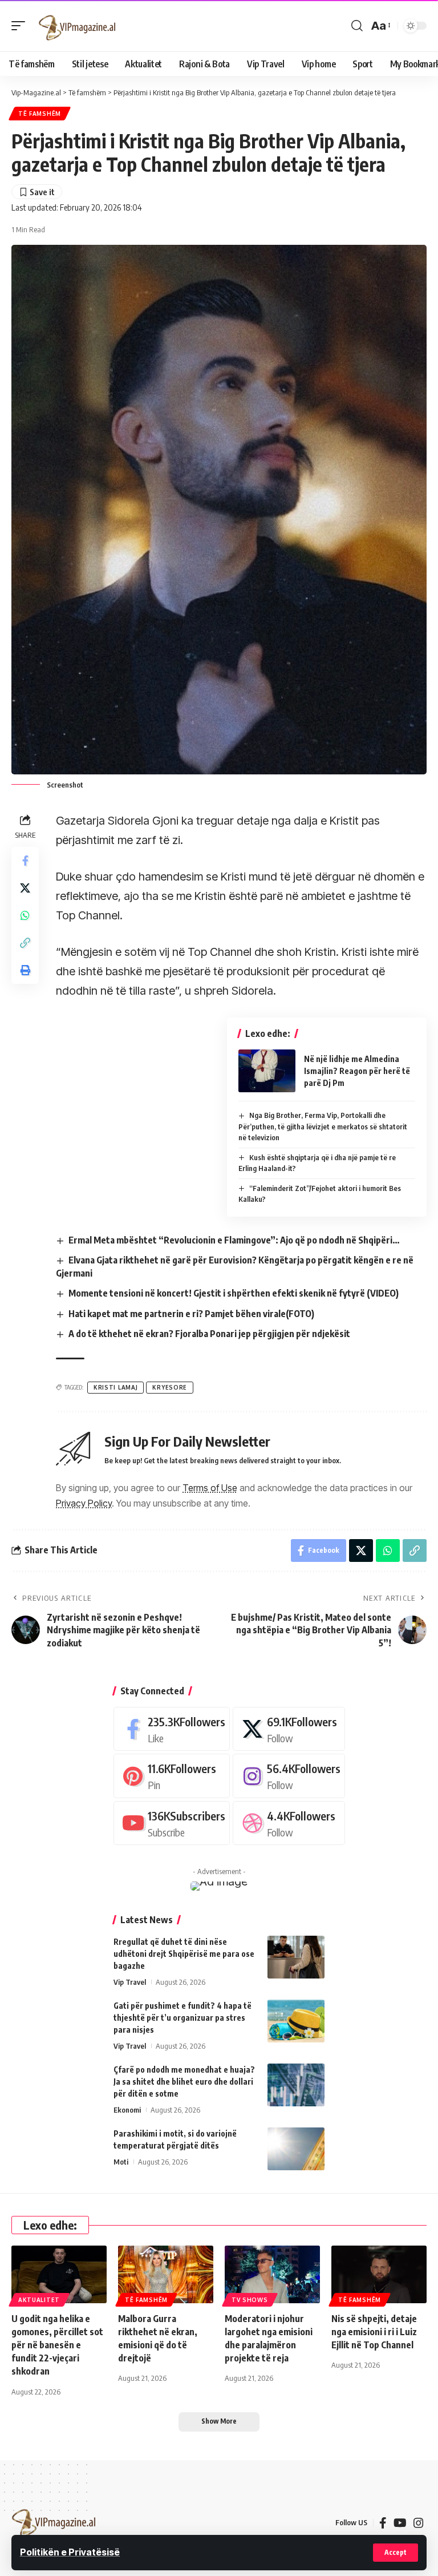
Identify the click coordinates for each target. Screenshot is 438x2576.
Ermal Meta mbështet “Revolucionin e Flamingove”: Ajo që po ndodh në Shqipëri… (234, 1240)
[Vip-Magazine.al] (78, 26)
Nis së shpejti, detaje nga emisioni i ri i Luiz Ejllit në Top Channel (374, 2332)
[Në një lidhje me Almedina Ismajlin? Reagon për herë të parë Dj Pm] (267, 1071)
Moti (121, 2162)
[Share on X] (25, 888)
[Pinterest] (172, 1776)
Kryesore (170, 1387)
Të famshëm (40, 114)
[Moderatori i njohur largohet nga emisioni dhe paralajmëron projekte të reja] (272, 2274)
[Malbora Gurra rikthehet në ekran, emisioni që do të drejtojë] (166, 2274)
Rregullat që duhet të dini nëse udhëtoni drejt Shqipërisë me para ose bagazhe (184, 1954)
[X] (289, 1729)
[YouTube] (400, 2523)
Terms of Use (210, 1488)
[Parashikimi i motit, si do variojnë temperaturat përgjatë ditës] (296, 2149)
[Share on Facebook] (25, 861)
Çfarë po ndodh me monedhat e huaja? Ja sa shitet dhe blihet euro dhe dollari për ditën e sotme (184, 2082)
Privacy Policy (84, 1503)
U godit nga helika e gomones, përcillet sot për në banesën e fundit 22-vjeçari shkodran (57, 2345)
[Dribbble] (289, 1823)
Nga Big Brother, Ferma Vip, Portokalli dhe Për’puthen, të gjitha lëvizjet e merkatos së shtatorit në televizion (323, 1126)
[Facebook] (172, 1729)
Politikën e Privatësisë (70, 2552)
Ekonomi (127, 2110)
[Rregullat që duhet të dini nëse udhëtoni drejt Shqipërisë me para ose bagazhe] (296, 1957)
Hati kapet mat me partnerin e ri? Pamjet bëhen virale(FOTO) (191, 1314)
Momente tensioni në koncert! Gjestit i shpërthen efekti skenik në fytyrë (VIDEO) (234, 1293)
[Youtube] (172, 1823)
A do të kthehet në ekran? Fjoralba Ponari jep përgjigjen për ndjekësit (209, 1334)
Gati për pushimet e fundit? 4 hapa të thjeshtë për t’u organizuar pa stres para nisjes (182, 2018)
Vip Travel (130, 1982)
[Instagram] (289, 1776)
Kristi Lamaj (115, 1387)
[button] (396, 2553)
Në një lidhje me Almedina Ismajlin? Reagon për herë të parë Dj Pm (357, 1071)
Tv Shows (250, 2300)
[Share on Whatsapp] (25, 915)
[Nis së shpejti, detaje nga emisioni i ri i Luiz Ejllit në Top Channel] (379, 2274)
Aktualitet (39, 2300)
